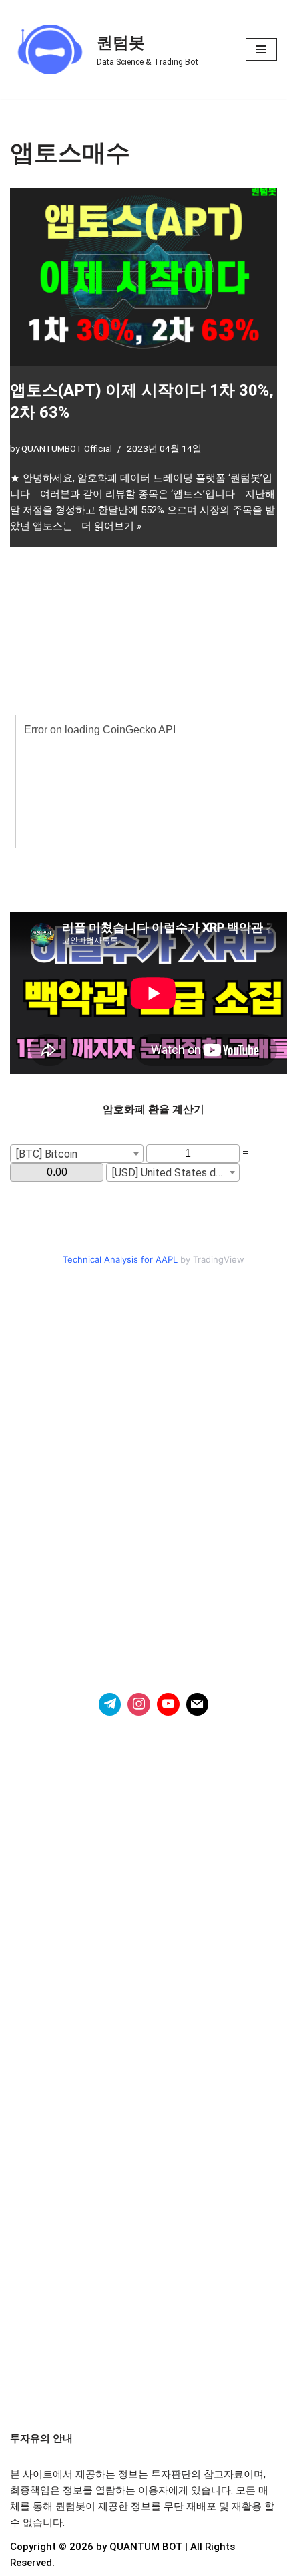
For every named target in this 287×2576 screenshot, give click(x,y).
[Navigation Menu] (261, 49)
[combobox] (77, 1154)
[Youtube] (168, 1704)
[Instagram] (139, 1704)
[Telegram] (110, 1704)
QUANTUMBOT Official (67, 448)
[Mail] (198, 1704)
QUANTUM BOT (146, 2547)
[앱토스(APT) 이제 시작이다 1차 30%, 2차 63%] (143, 277)
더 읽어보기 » (111, 526)
